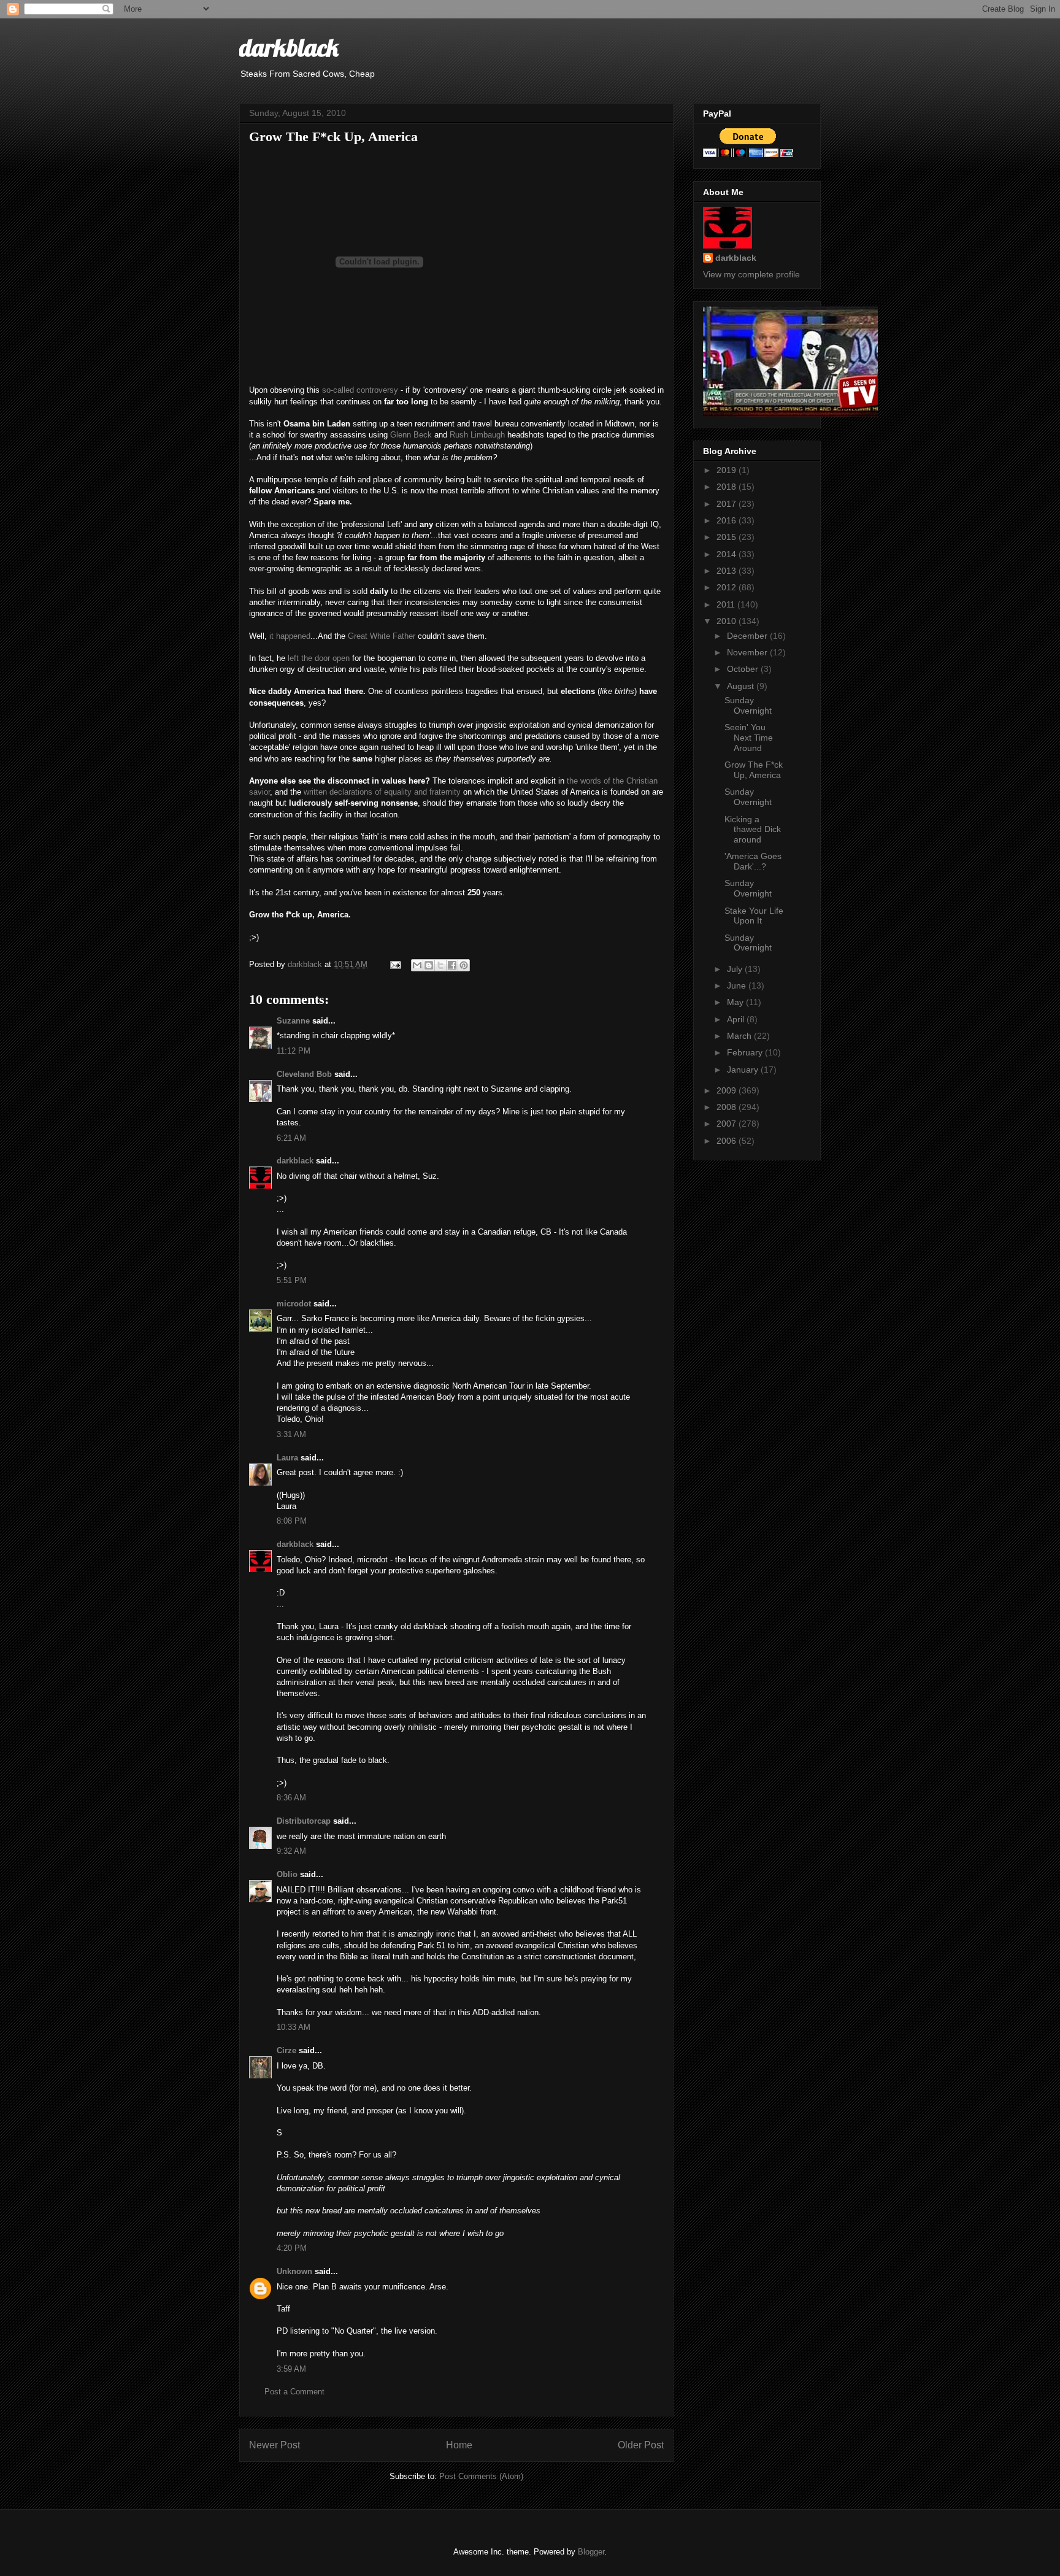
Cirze (286, 2050)
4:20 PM (292, 2248)
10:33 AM (294, 2027)
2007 (728, 1124)
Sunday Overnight (748, 705)
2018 (728, 487)
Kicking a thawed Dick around (753, 830)
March (740, 1036)
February (746, 1052)
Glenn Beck (411, 435)
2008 (728, 1107)
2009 (728, 1090)
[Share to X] (440, 965)
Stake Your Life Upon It (754, 916)
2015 (728, 537)
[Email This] (417, 965)
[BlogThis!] (429, 965)
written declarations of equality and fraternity (382, 792)
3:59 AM (291, 2369)
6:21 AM (291, 1138)
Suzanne (293, 1021)
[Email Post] (395, 964)
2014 (728, 554)
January (744, 1070)
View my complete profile (751, 274)
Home (459, 2445)
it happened (290, 636)
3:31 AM (291, 1434)
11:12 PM (294, 1051)
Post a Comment (294, 2392)
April (737, 1019)
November (748, 652)
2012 (728, 587)
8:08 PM (292, 1521)
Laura (287, 1458)
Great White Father (382, 636)
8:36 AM (291, 1798)
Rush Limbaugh (477, 435)
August (742, 686)
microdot (294, 1304)
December (748, 636)
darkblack (289, 47)
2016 (728, 520)
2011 (727, 604)
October (744, 669)
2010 (728, 621)
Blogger (591, 2552)
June (738, 985)
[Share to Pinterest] (464, 965)
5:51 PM (292, 1280)
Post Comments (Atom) (481, 2476)
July (736, 969)
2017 (728, 504)
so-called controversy (360, 390)
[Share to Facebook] (452, 965)
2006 (728, 1141)
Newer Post (275, 2445)
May (736, 1002)
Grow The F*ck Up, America (754, 770)
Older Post (641, 2445)
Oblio (287, 1874)
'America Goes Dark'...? (753, 861)
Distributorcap (304, 1821)
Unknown (294, 2271)
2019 (728, 470)
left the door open (319, 658)
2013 (728, 571)
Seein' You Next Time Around (749, 738)
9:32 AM (291, 1851)
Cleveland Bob (304, 1074)
